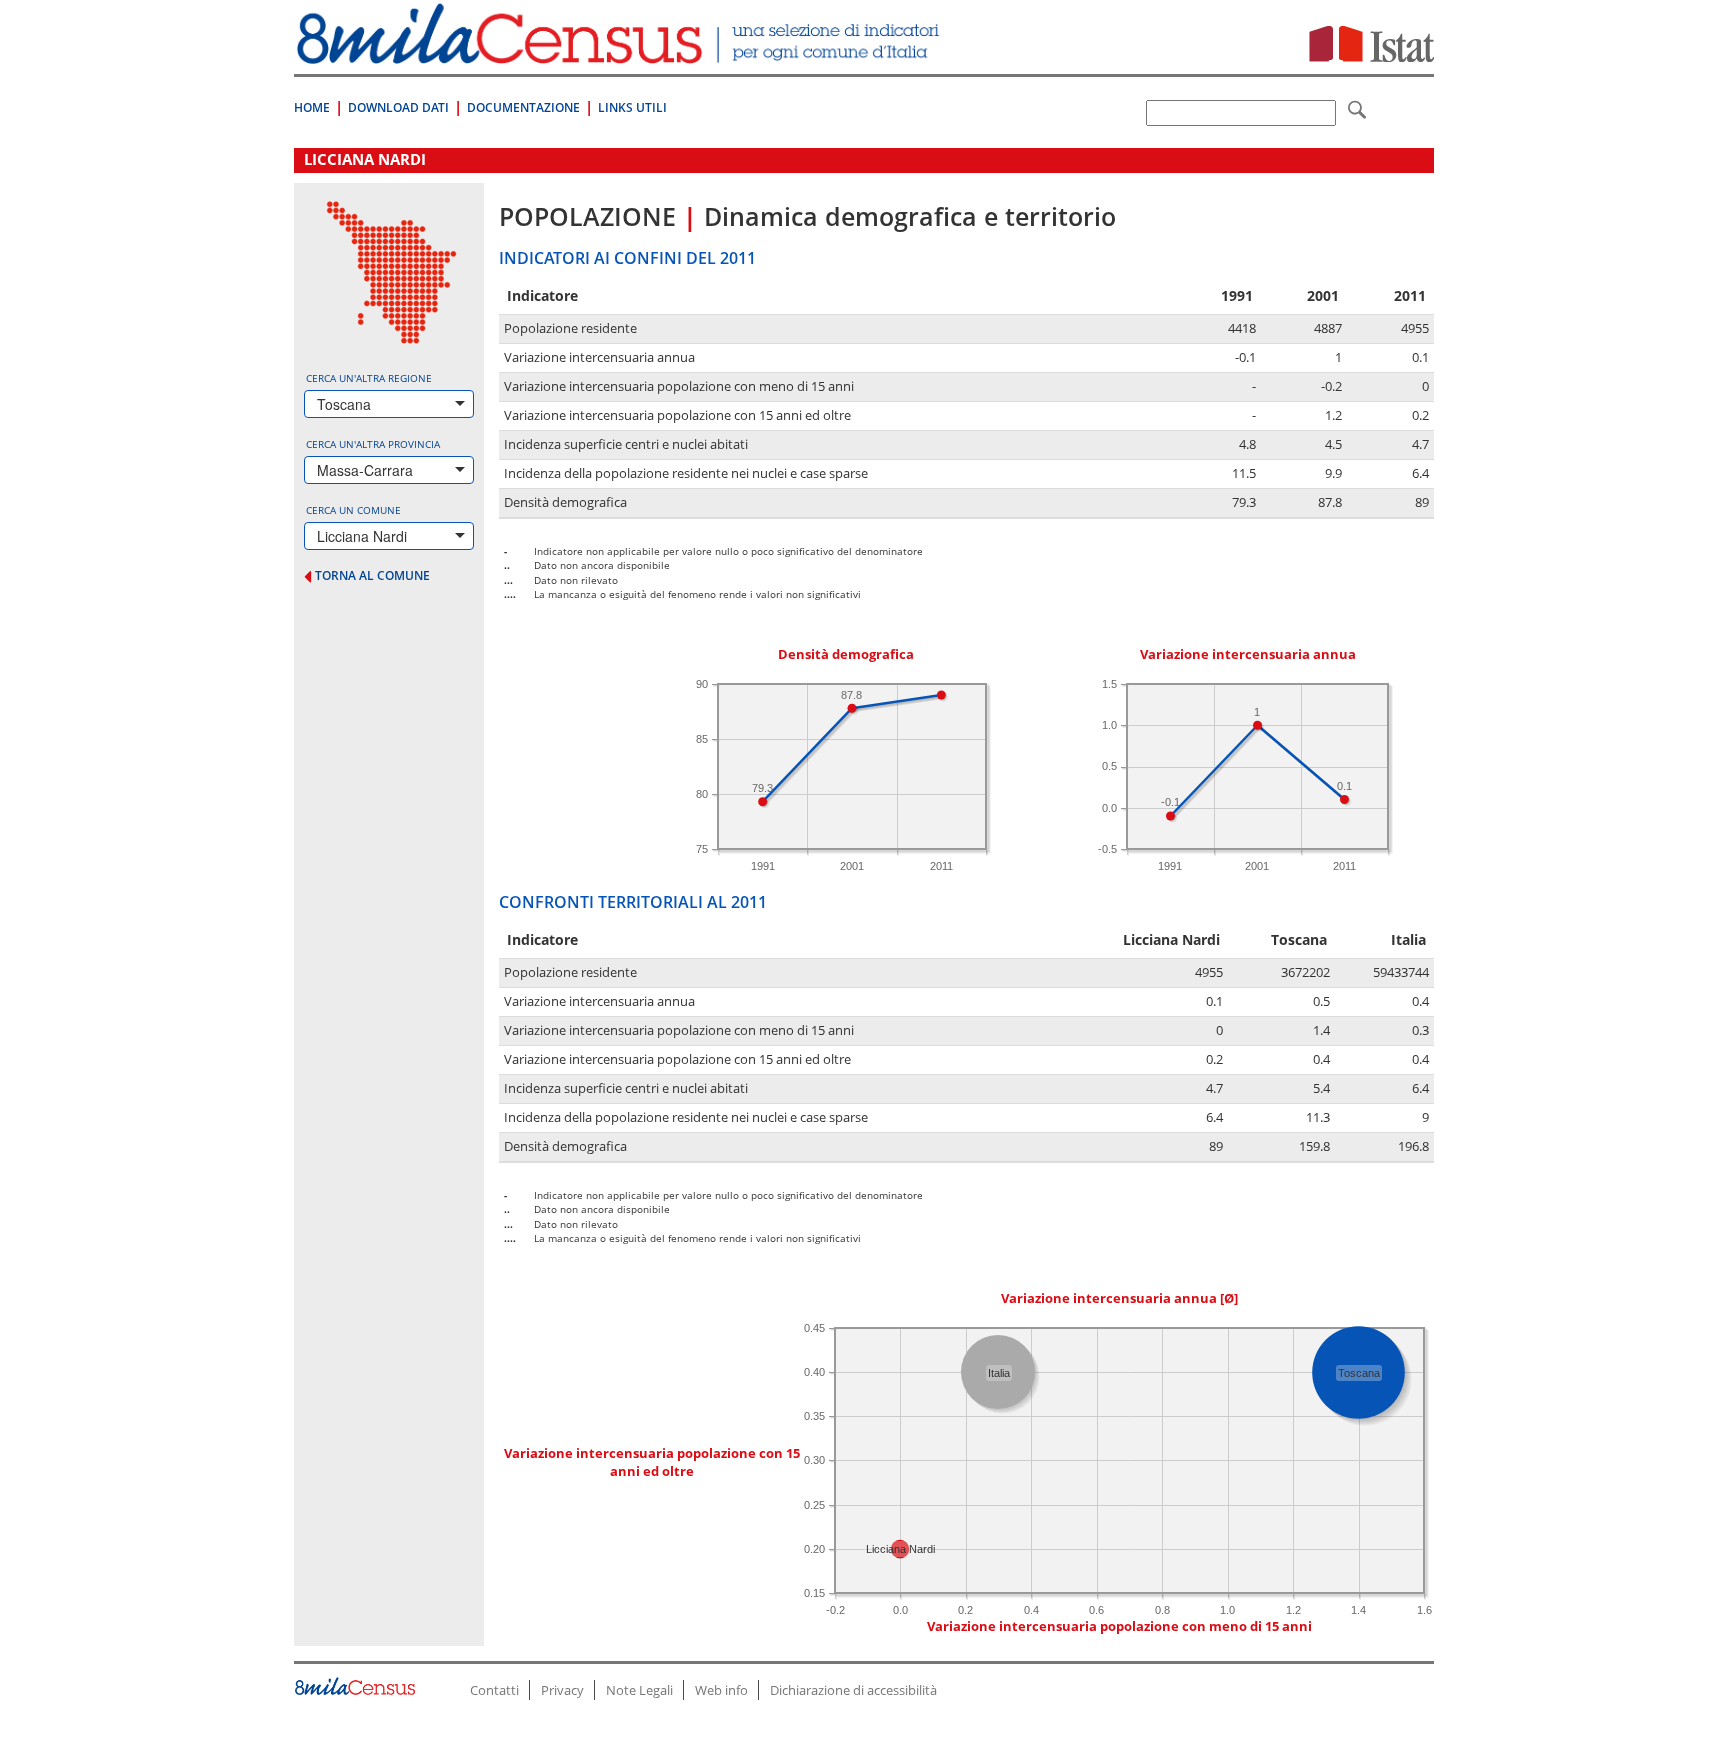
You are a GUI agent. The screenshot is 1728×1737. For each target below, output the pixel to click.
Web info (721, 1690)
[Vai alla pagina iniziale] (620, 53)
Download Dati (398, 107)
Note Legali (639, 1690)
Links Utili (632, 107)
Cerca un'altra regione (369, 378)
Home (312, 107)
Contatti (494, 1690)
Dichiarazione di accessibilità (853, 1690)
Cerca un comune (353, 510)
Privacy (562, 1690)
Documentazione (523, 107)
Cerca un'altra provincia (373, 444)
